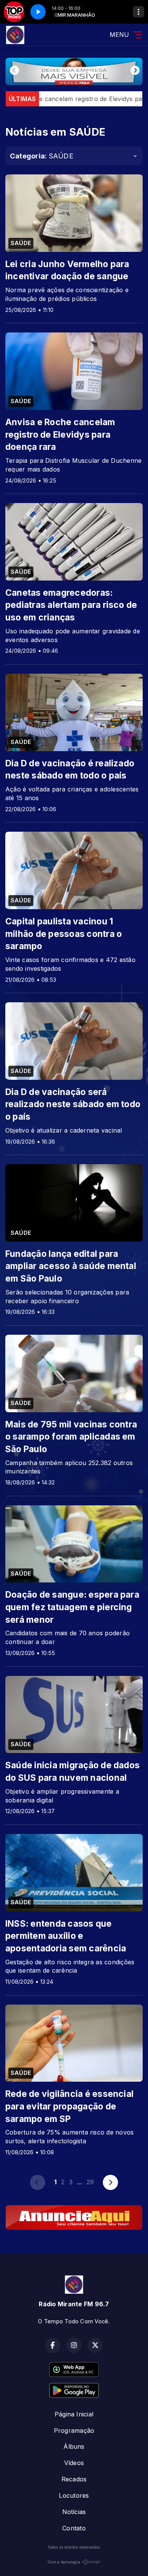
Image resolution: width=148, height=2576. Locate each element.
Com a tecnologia (64, 2562)
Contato (74, 2528)
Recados (74, 2479)
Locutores (74, 2495)
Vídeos (74, 2463)
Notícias (74, 2512)
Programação (74, 2430)
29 (90, 2182)
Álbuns (74, 2446)
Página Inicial (74, 2414)
